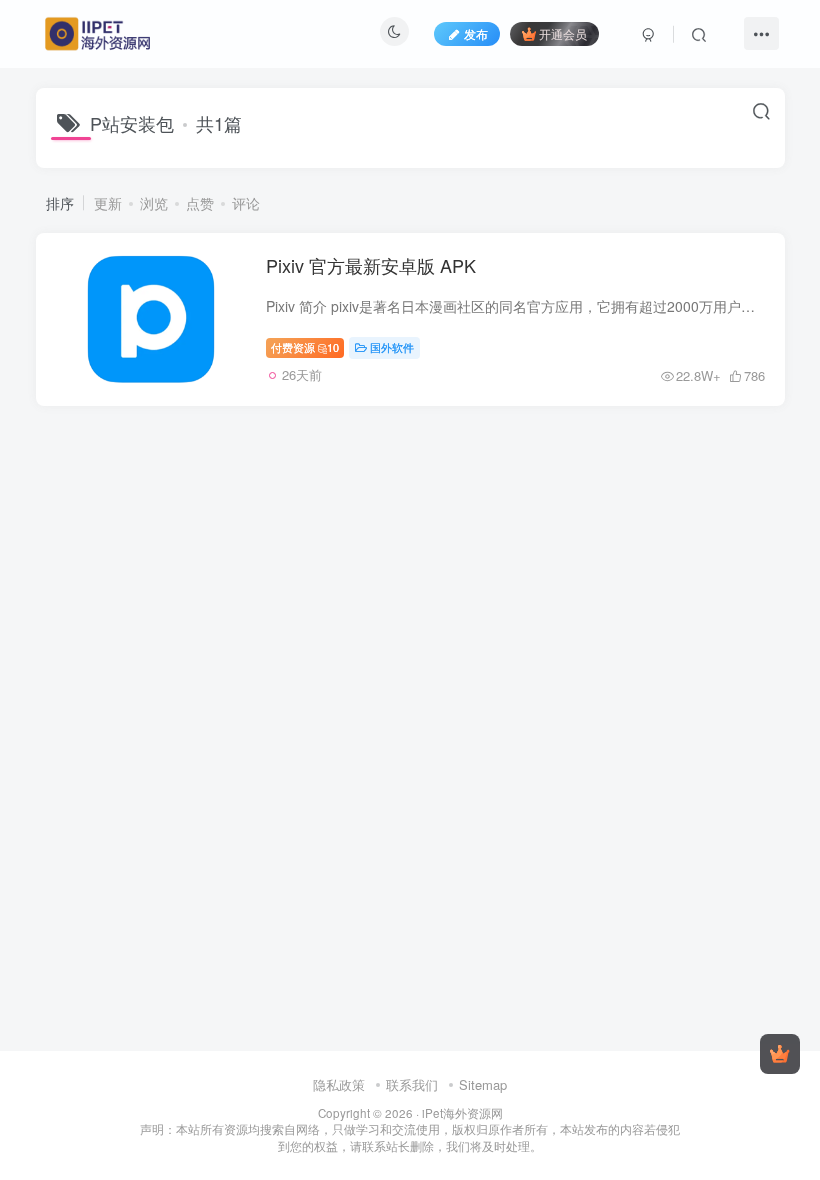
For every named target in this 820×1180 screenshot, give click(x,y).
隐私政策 (339, 1084)
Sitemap (483, 1084)
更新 (108, 203)
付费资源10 (305, 347)
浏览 (154, 203)
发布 (476, 33)
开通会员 (563, 33)
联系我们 (412, 1084)
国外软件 (392, 347)
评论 (246, 203)
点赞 (200, 203)
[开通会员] (780, 1054)
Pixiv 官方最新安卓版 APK (371, 265)
